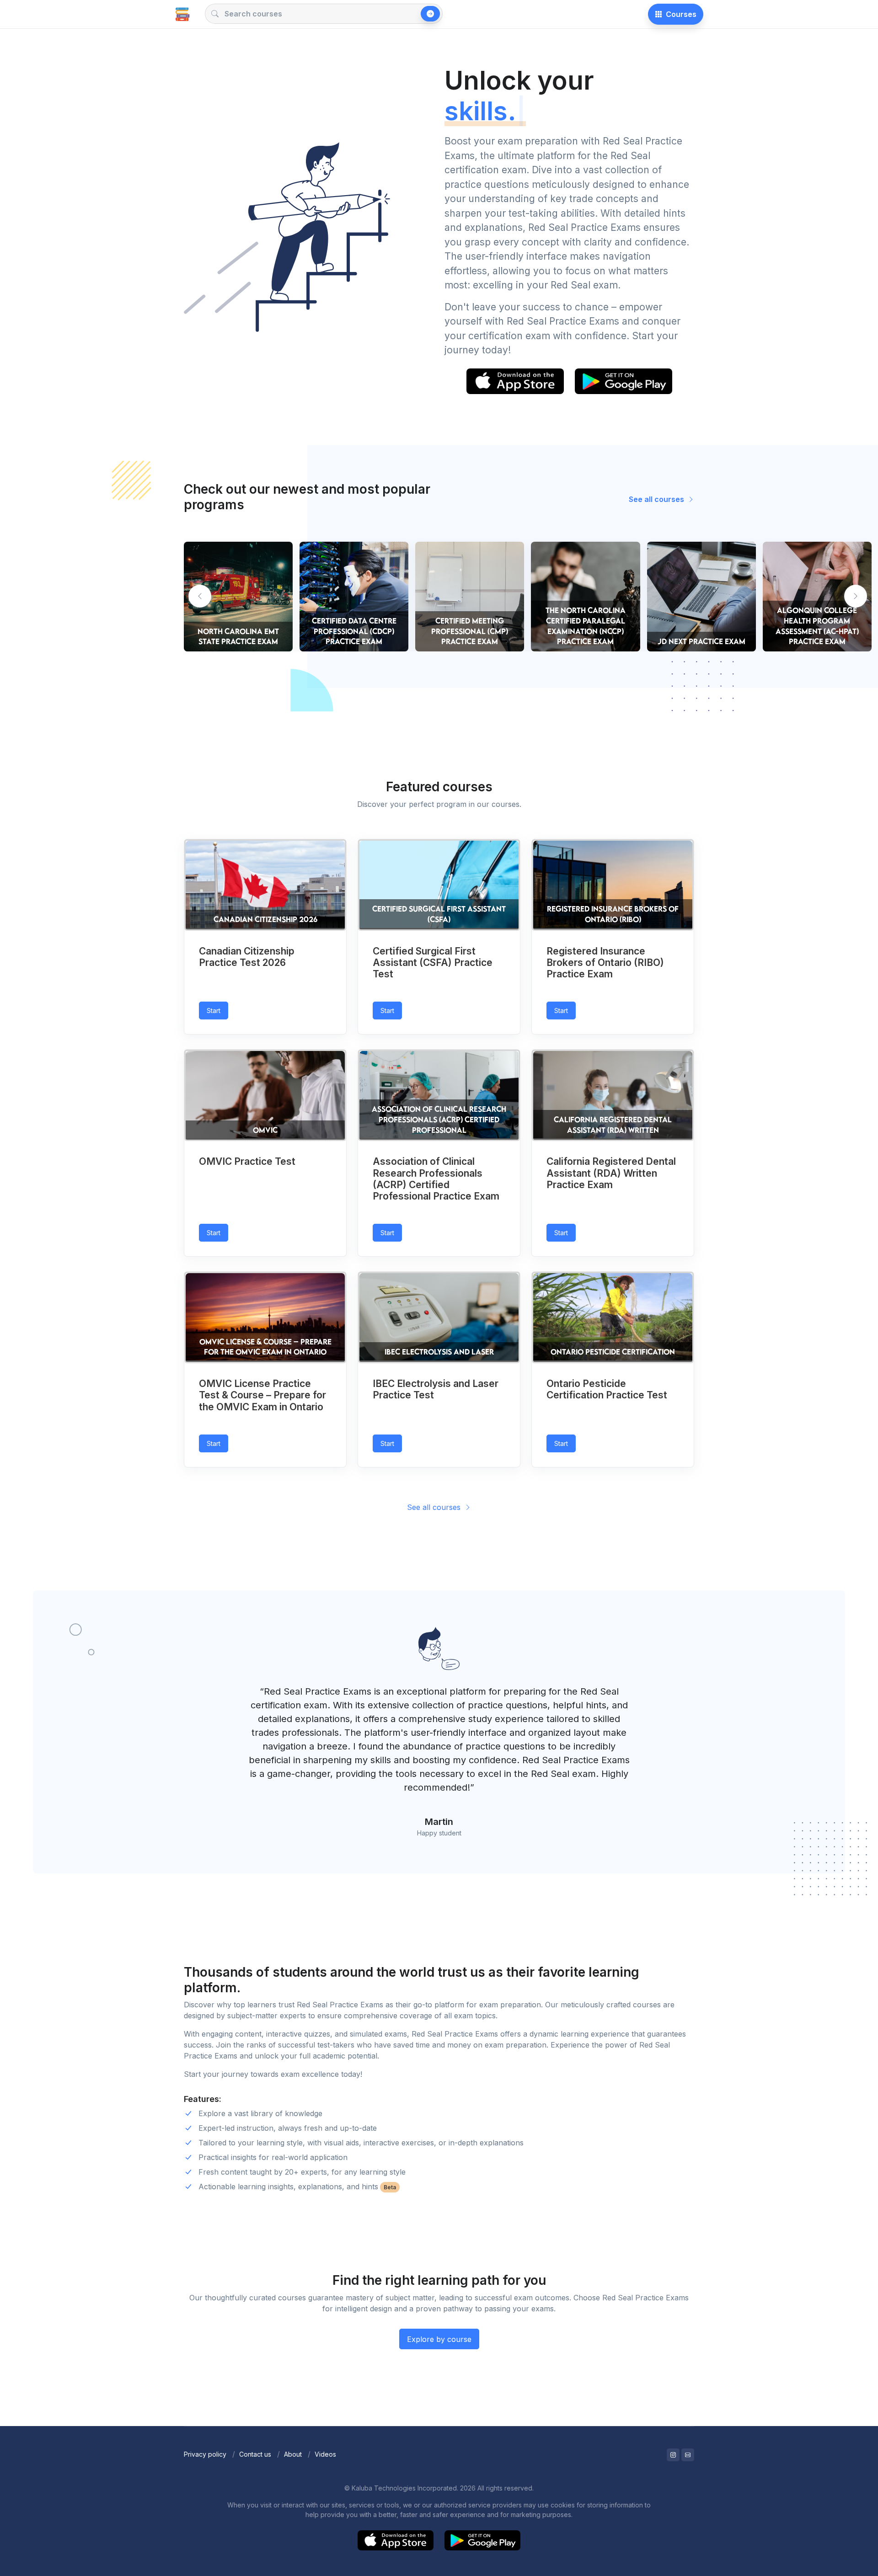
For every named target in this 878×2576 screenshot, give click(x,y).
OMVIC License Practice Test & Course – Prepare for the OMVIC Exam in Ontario (262, 1395)
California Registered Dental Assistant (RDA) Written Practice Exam (611, 1173)
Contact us (255, 2454)
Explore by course (439, 2339)
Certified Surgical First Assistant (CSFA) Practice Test (433, 963)
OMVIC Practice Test (247, 1161)
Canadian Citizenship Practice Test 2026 (247, 957)
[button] (856, 596)
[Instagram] (673, 2455)
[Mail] (688, 2455)
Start (214, 1011)
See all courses (657, 499)
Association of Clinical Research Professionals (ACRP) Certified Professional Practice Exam (436, 1179)
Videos (325, 2454)
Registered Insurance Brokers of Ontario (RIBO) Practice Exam (605, 963)
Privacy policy (205, 2454)
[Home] (182, 14)
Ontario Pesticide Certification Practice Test (607, 1389)
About (293, 2454)
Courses (681, 14)
